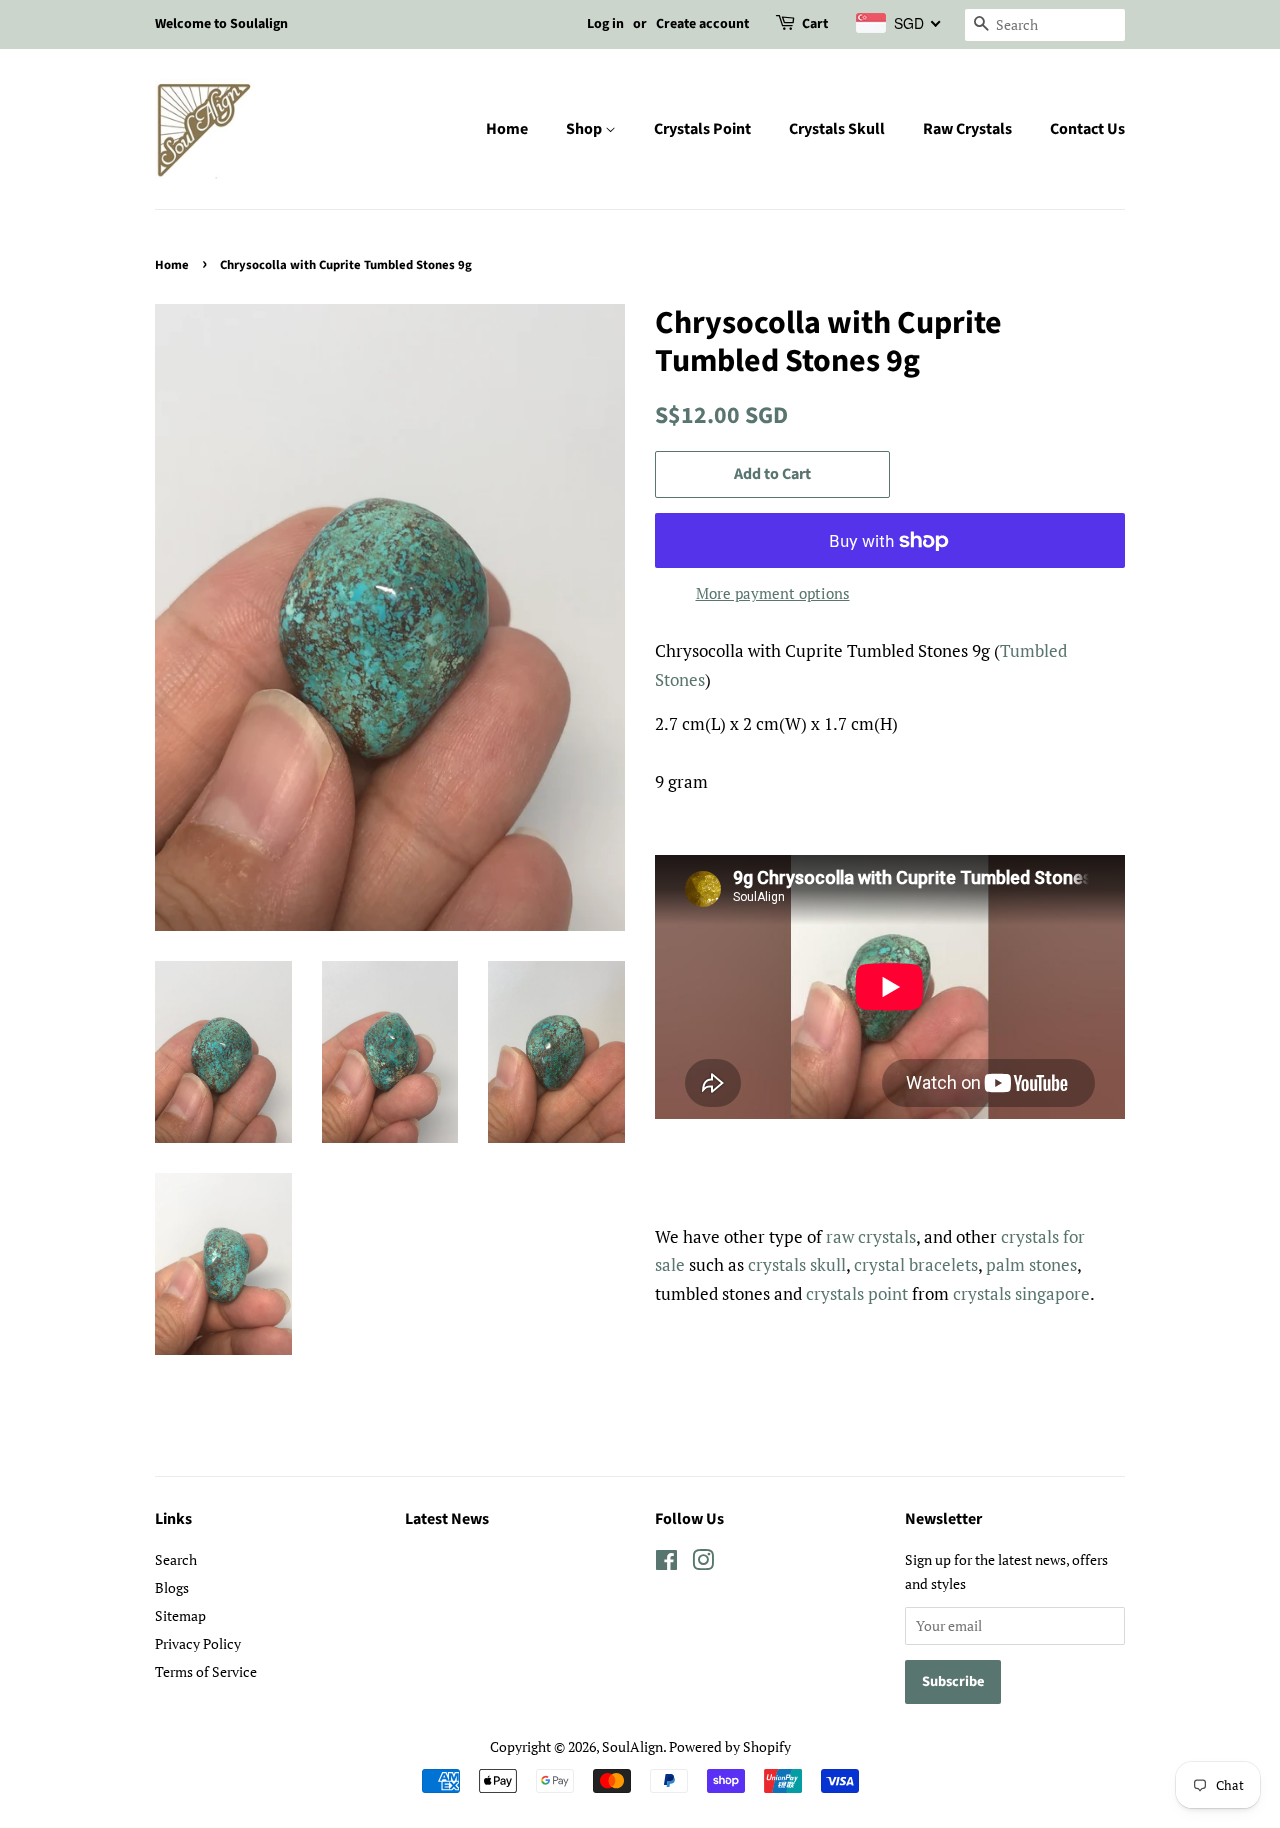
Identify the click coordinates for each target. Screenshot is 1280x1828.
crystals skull (797, 1264)
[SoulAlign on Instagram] (703, 1563)
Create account (702, 24)
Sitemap (180, 1615)
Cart (815, 24)
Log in (605, 24)
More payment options (773, 593)
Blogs (172, 1587)
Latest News (447, 1519)
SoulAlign (632, 1746)
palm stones (1031, 1264)
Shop (585, 129)
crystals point (857, 1293)
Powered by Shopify (730, 1746)
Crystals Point (702, 129)
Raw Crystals (967, 129)
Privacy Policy (198, 1643)
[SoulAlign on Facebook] (666, 1563)
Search (176, 1559)
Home (507, 129)
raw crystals (871, 1236)
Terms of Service (206, 1671)
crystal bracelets (916, 1264)
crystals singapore (1021, 1293)
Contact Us (1087, 129)
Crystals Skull (837, 129)
